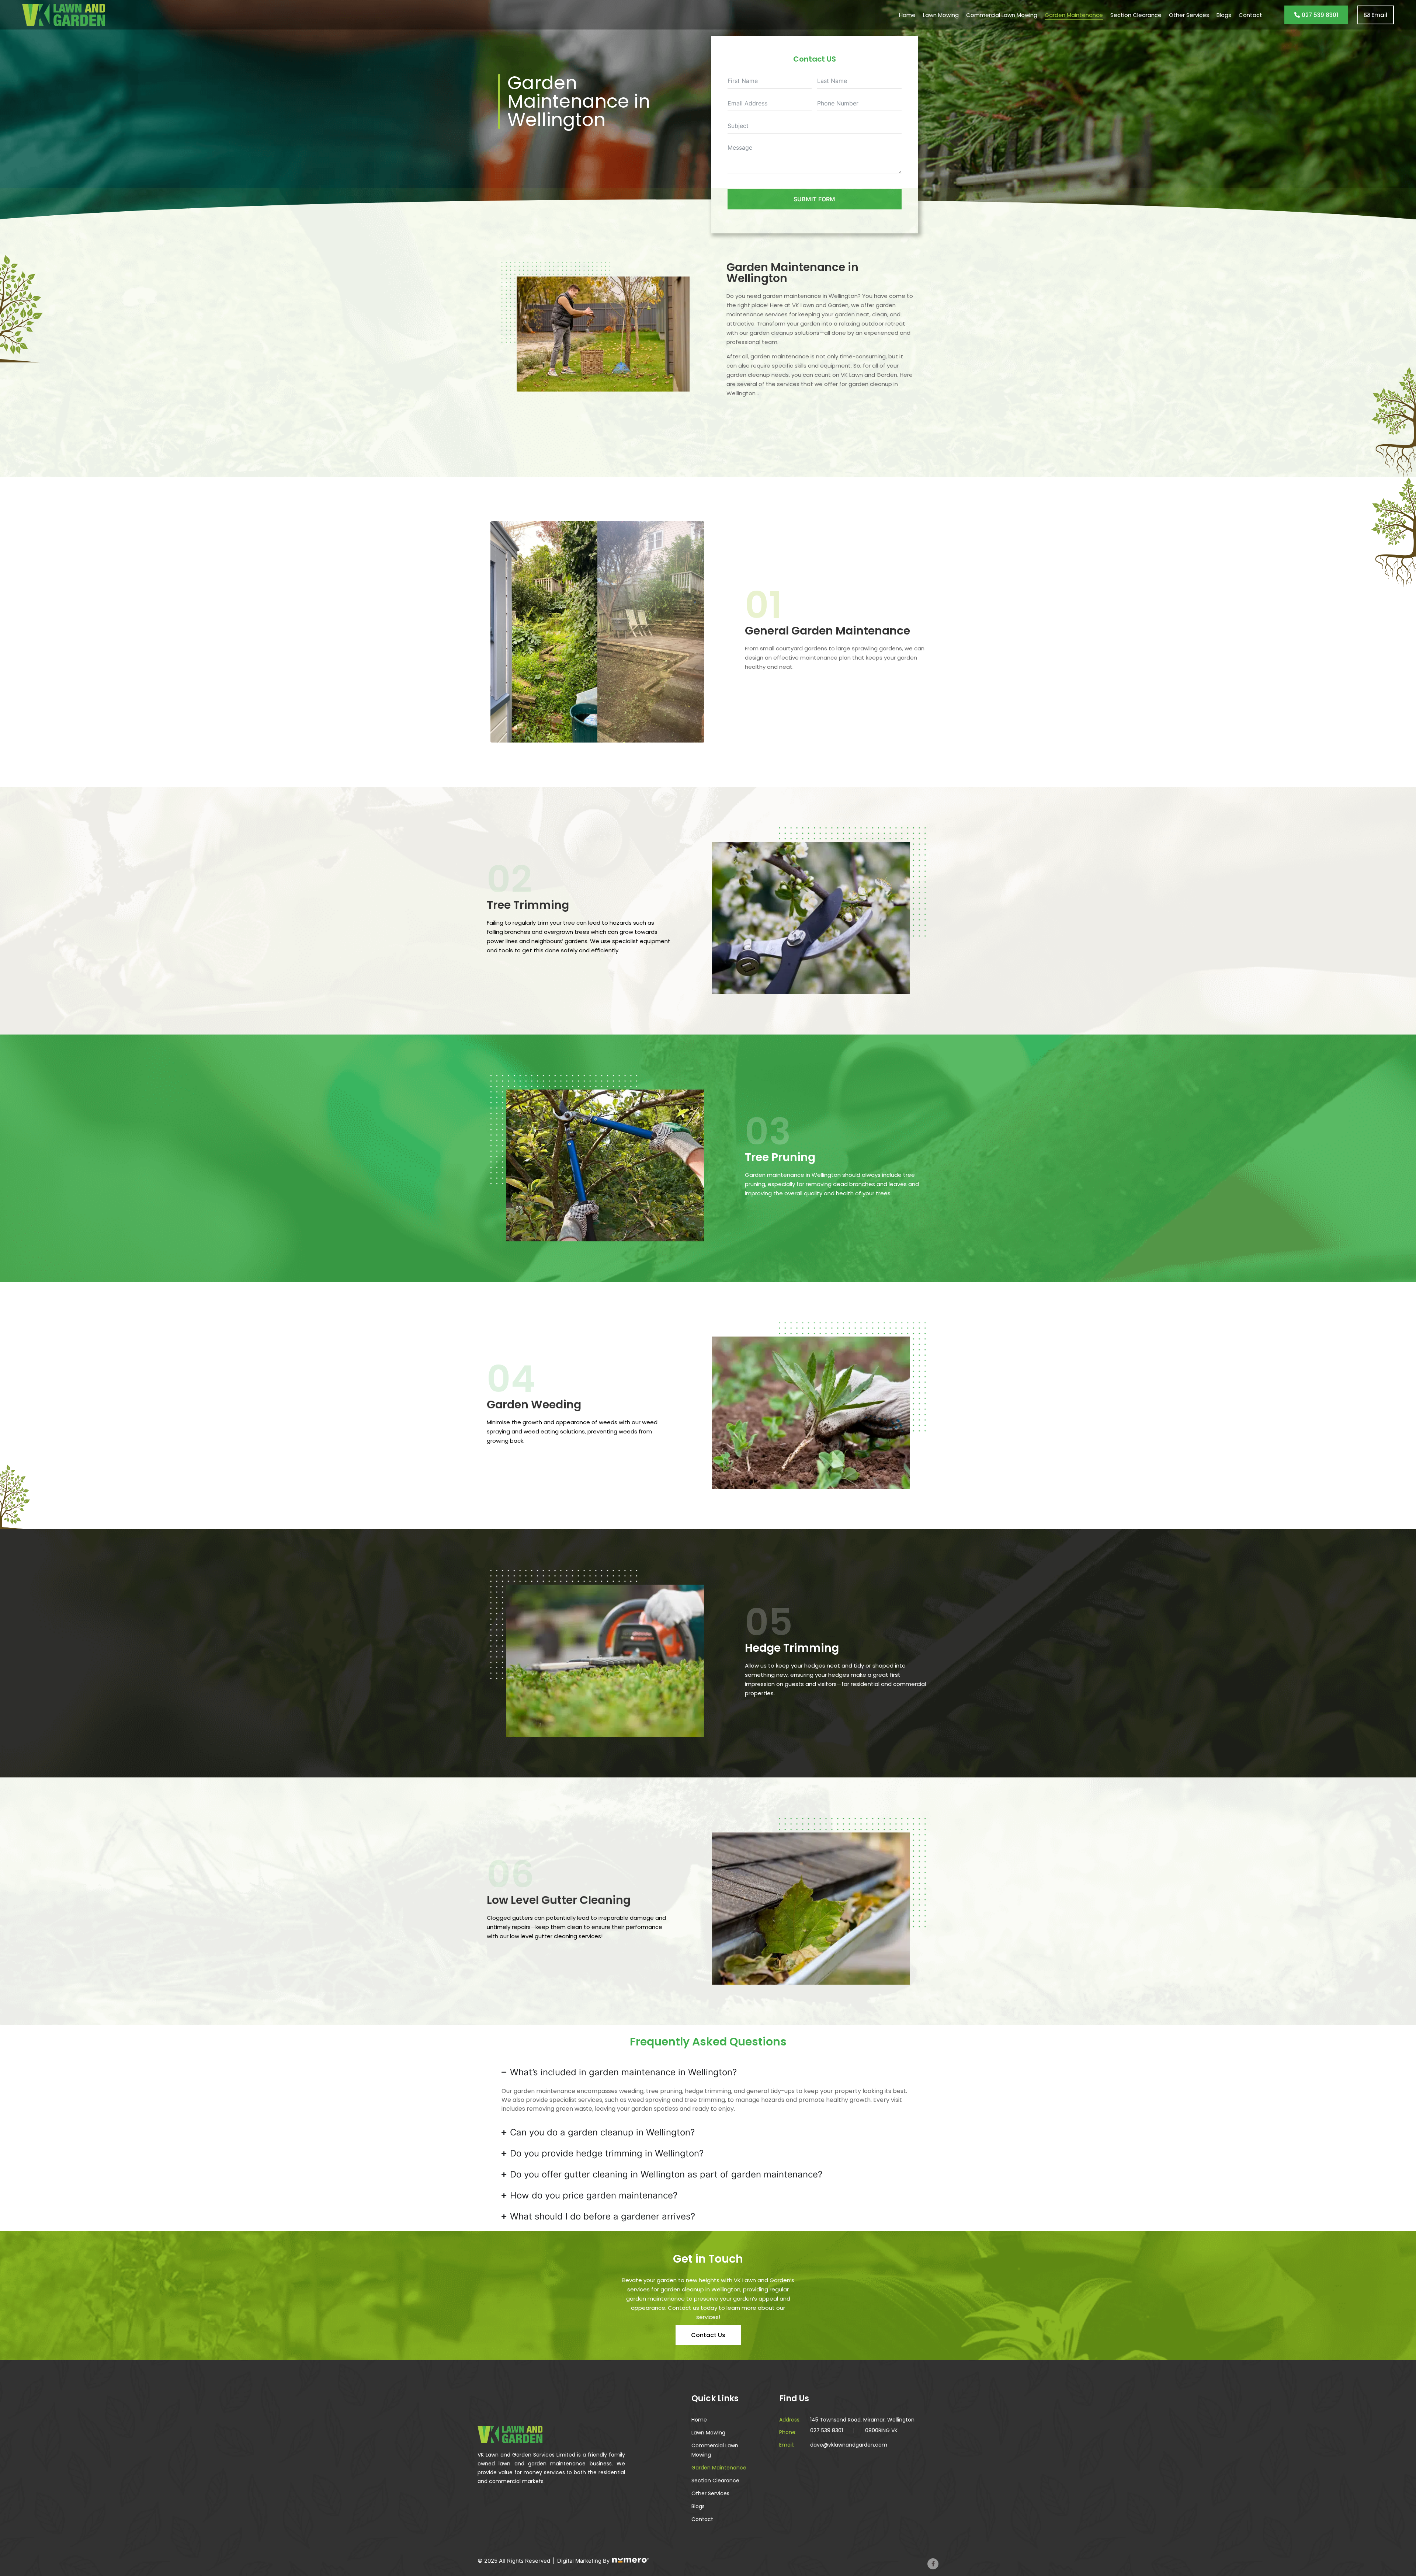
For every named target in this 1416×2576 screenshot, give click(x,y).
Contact (1250, 15)
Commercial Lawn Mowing (1002, 15)
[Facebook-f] (933, 2564)
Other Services (1189, 15)
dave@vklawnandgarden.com (849, 2445)
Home (907, 15)
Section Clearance (1136, 15)
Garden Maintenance (1074, 15)
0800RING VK (881, 2430)
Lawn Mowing (941, 15)
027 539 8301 (827, 2430)
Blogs (1224, 15)
